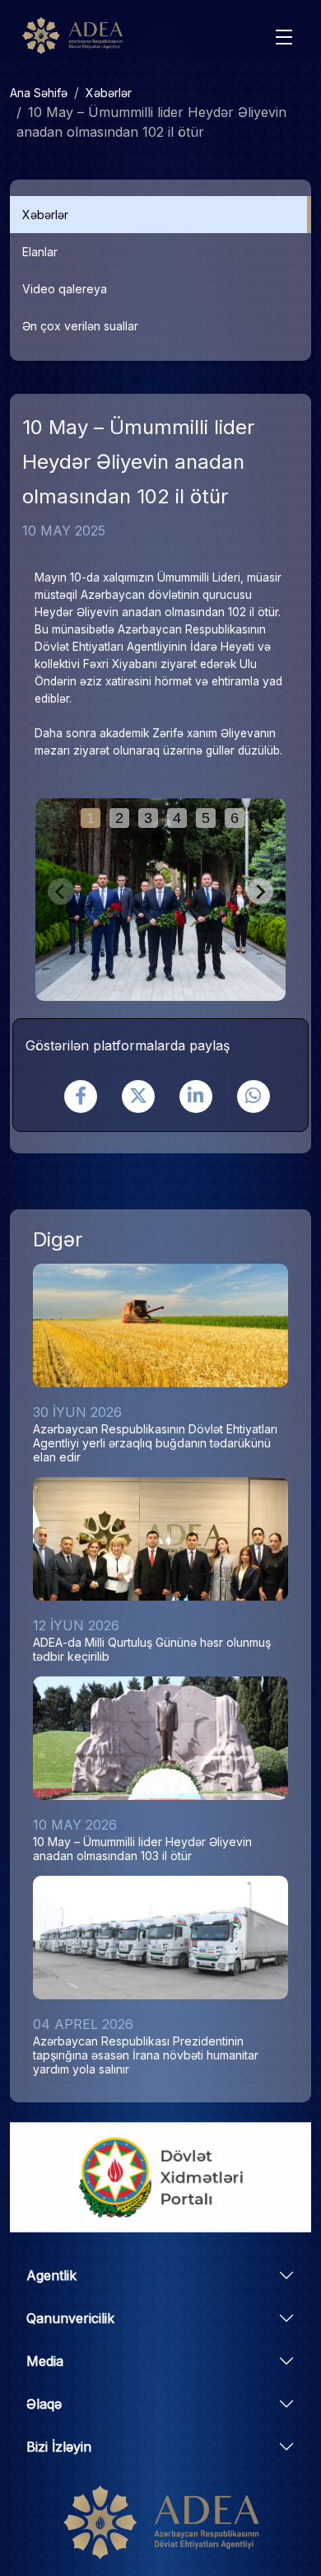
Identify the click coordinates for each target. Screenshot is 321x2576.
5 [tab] (206, 818)
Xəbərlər (109, 93)
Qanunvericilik (70, 2318)
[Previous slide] (61, 891)
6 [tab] (235, 818)
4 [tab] (177, 818)
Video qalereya (65, 289)
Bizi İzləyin (59, 2447)
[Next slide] (260, 891)
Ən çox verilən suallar (80, 326)
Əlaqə (44, 2404)
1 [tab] (91, 818)
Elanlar (40, 252)
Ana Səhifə (39, 93)
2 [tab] (119, 818)
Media (45, 2361)
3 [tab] (148, 818)
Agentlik (51, 2275)
